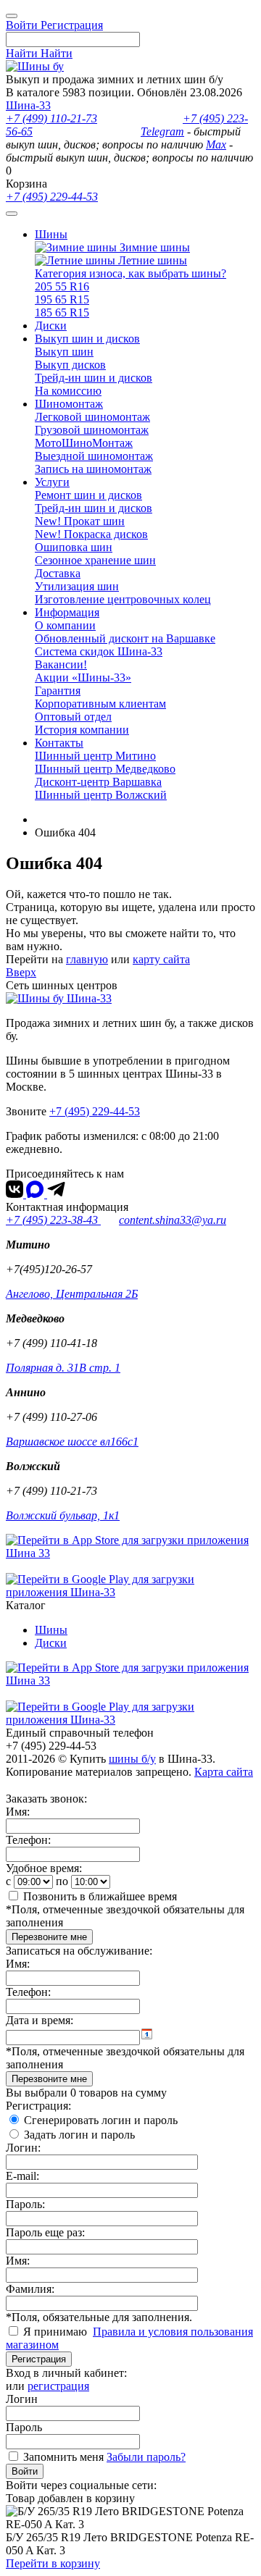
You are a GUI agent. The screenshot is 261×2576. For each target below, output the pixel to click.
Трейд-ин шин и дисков (94, 378)
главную (87, 959)
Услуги (52, 482)
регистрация (58, 2386)
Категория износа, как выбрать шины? (130, 273)
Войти (25, 2471)
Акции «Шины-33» (83, 677)
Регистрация (39, 2359)
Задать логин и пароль (79, 2135)
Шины (51, 234)
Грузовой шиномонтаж (92, 430)
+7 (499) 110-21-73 (51, 118)
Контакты (59, 743)
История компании (82, 730)
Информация (67, 612)
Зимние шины (153, 247)
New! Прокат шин (80, 521)
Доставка (58, 573)
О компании (65, 625)
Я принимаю (57, 2332)
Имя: (18, 1812)
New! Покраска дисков (91, 534)
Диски (51, 326)
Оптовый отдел (73, 717)
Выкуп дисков (70, 365)
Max (216, 144)
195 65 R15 (62, 299)
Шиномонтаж (69, 404)
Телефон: (28, 1840)
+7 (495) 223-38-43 (53, 1220)
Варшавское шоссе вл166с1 (72, 1442)
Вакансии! (61, 664)
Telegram (162, 131)
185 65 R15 (62, 312)
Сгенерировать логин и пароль (101, 2120)
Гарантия (58, 691)
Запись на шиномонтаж (93, 469)
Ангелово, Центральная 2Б (72, 1294)
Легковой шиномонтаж (92, 417)
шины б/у (132, 1759)
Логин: (23, 2148)
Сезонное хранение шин (95, 560)
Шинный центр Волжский (101, 795)
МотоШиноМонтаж (84, 443)
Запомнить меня (63, 2457)
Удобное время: (44, 1868)
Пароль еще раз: (45, 2232)
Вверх (21, 972)
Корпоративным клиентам (100, 704)
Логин (22, 2399)
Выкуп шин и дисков (87, 339)
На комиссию (68, 391)
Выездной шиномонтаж (94, 456)
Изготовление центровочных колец (123, 599)
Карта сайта (224, 1772)
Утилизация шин (77, 586)
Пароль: (25, 2204)
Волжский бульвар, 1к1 (63, 1515)
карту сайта (161, 959)
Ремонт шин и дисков (88, 495)
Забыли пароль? (146, 2457)
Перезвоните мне (49, 1937)
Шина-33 (28, 105)
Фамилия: (30, 2289)
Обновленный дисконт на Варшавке (125, 638)
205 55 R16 (62, 286)
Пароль (24, 2427)
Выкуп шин (64, 352)
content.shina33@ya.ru (173, 1220)
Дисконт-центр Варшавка (98, 782)
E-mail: (22, 2176)
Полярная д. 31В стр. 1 (63, 1368)
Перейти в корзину (53, 2563)
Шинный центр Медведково (105, 769)
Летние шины (151, 260)
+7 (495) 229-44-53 (52, 197)
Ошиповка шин (74, 547)
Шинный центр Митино (95, 756)
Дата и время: (40, 2020)
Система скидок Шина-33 (99, 651)
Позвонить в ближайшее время (100, 1896)
